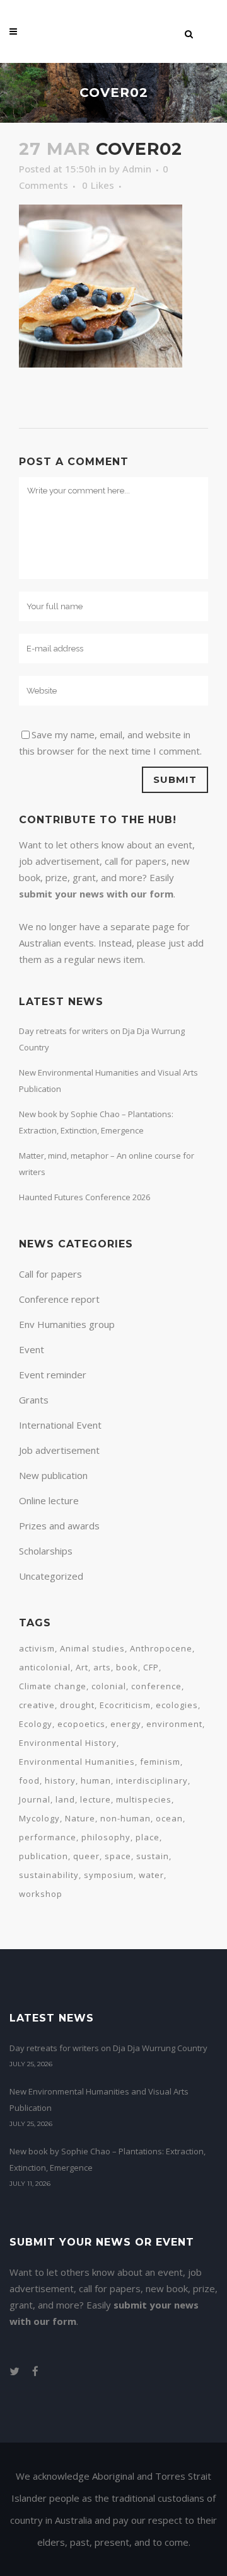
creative (37, 1705)
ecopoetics (81, 1724)
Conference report (59, 1299)
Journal (35, 1799)
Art (82, 1667)
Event (32, 1349)
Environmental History (68, 1743)
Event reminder (53, 1375)
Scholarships (46, 1551)
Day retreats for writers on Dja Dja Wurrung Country (108, 2048)
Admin (137, 169)
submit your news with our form (96, 894)
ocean (169, 1818)
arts (102, 1667)
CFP (151, 1667)
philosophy (106, 1837)
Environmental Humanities (77, 1762)
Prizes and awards (59, 1526)
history (60, 1780)
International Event (60, 1425)
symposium (109, 1875)
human (96, 1780)
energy (126, 1724)
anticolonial (45, 1667)
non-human (125, 1818)
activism (37, 1648)
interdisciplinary (152, 1780)
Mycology (39, 1818)
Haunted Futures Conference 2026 (84, 1197)
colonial (109, 1686)
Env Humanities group (67, 1324)
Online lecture (49, 1500)
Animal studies (92, 1648)
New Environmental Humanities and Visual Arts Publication (99, 2100)
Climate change (53, 1686)
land (65, 1799)
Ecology (36, 1724)
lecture (96, 1799)
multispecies (144, 1799)
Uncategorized (51, 1576)
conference (156, 1686)
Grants (34, 1400)
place (148, 1837)
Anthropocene (161, 1648)
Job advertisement (59, 1450)
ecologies (177, 1705)
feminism (160, 1762)
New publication (53, 1475)
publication (44, 1856)
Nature (80, 1818)
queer (86, 1856)
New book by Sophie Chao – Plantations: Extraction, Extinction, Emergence (108, 2159)
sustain (153, 1856)
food (29, 1780)
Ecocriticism (125, 1705)
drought (77, 1705)
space (118, 1856)
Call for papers (50, 1274)
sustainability (49, 1875)
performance (48, 1837)
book (127, 1667)
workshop (41, 1894)
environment (174, 1724)
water (151, 1875)
